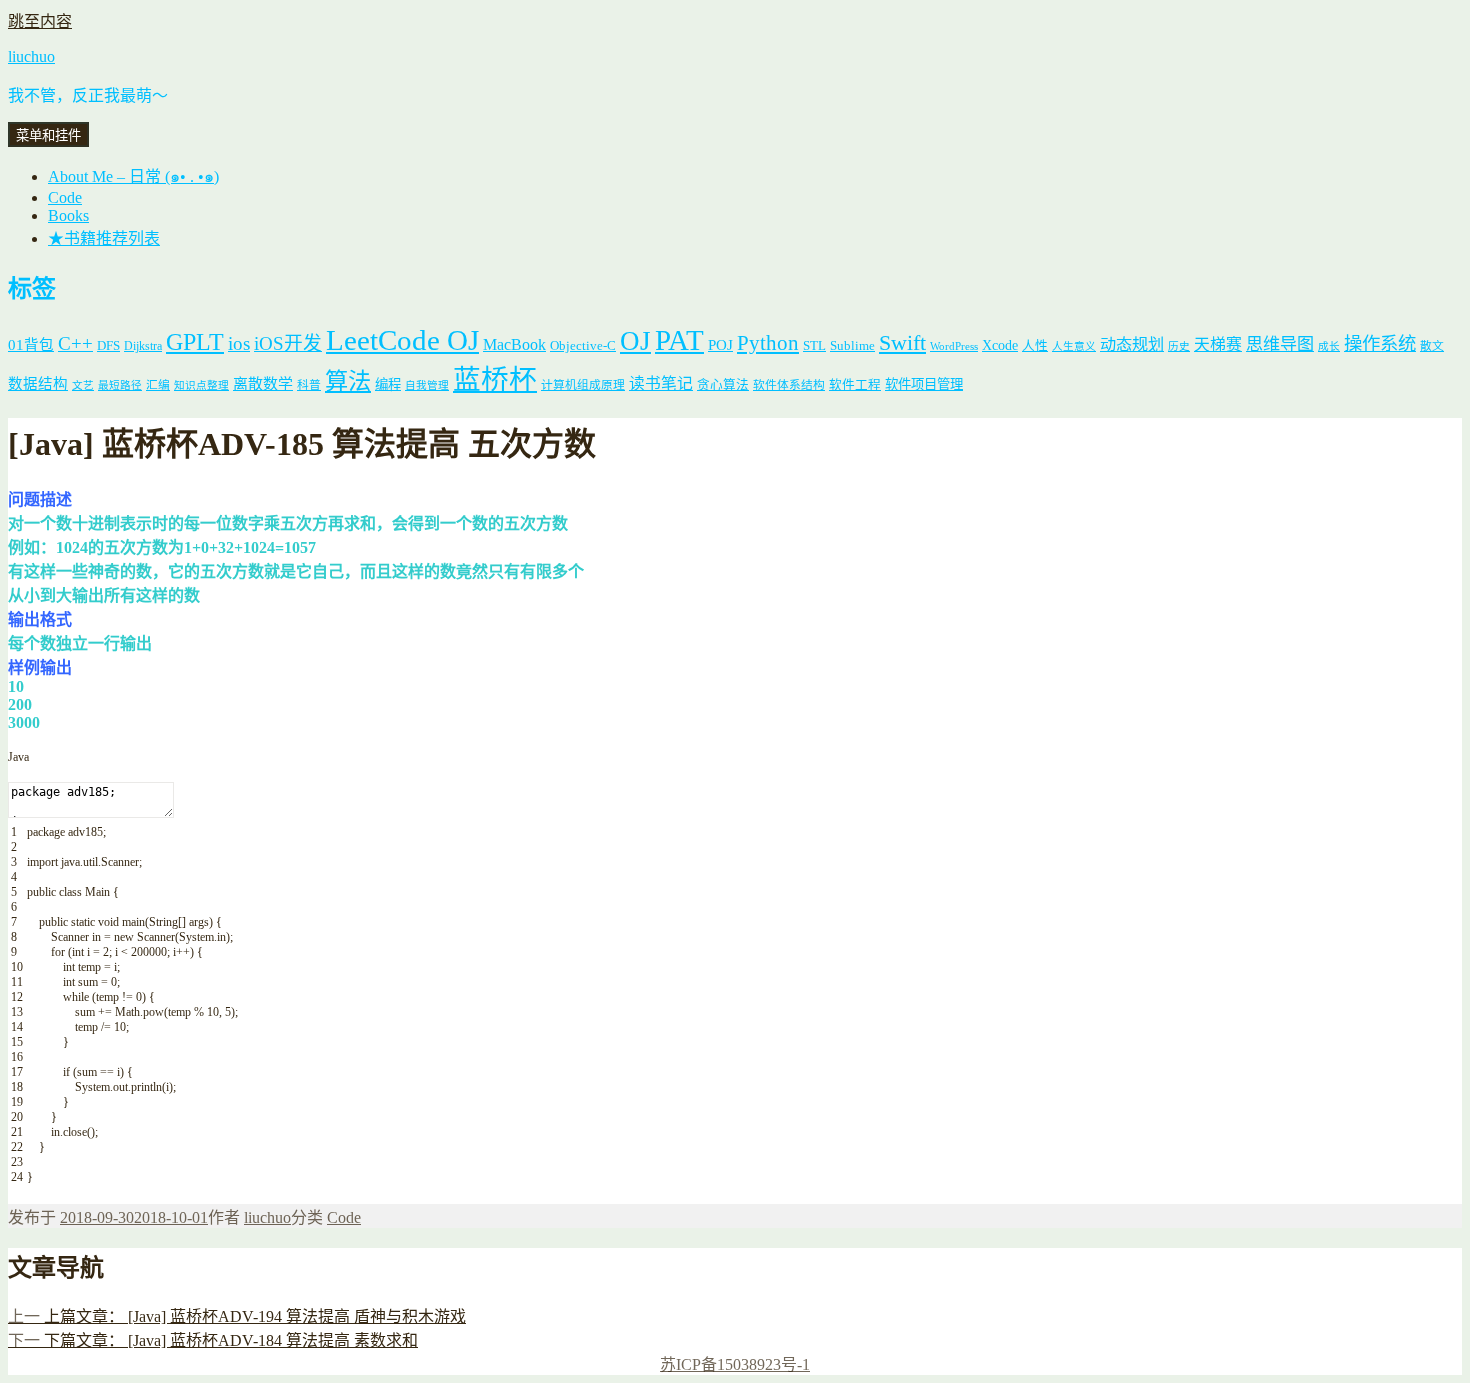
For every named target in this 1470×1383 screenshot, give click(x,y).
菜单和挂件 (48, 135)
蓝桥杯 (495, 379)
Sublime (852, 345)
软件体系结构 (789, 385)
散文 (1432, 346)
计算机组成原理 (583, 385)
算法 (348, 381)
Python (768, 343)
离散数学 (263, 384)
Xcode (1000, 345)
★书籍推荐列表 (104, 238)
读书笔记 (661, 383)
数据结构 (38, 384)
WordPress (954, 346)
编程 (388, 384)
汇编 (158, 385)
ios (239, 343)
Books (68, 215)
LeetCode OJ (402, 340)
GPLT (195, 341)
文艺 (83, 385)
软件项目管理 (924, 384)
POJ (720, 345)
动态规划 (1132, 344)
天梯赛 (1218, 344)
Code (65, 197)
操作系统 (1380, 344)
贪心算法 (723, 385)
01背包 (31, 345)
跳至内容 (40, 21)
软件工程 (855, 385)
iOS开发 (288, 343)
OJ (635, 341)
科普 (309, 385)
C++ (75, 343)
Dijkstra (143, 346)
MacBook (514, 344)
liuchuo (31, 56)
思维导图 (1280, 344)
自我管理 (427, 385)
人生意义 (1074, 346)
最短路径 (120, 385)
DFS (108, 346)
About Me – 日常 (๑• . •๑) (133, 176)
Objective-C (583, 345)
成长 (1329, 346)
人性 (1035, 346)
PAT (679, 340)
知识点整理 (201, 385)
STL (814, 345)
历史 (1179, 346)
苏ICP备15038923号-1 (735, 1364)
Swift (902, 343)
